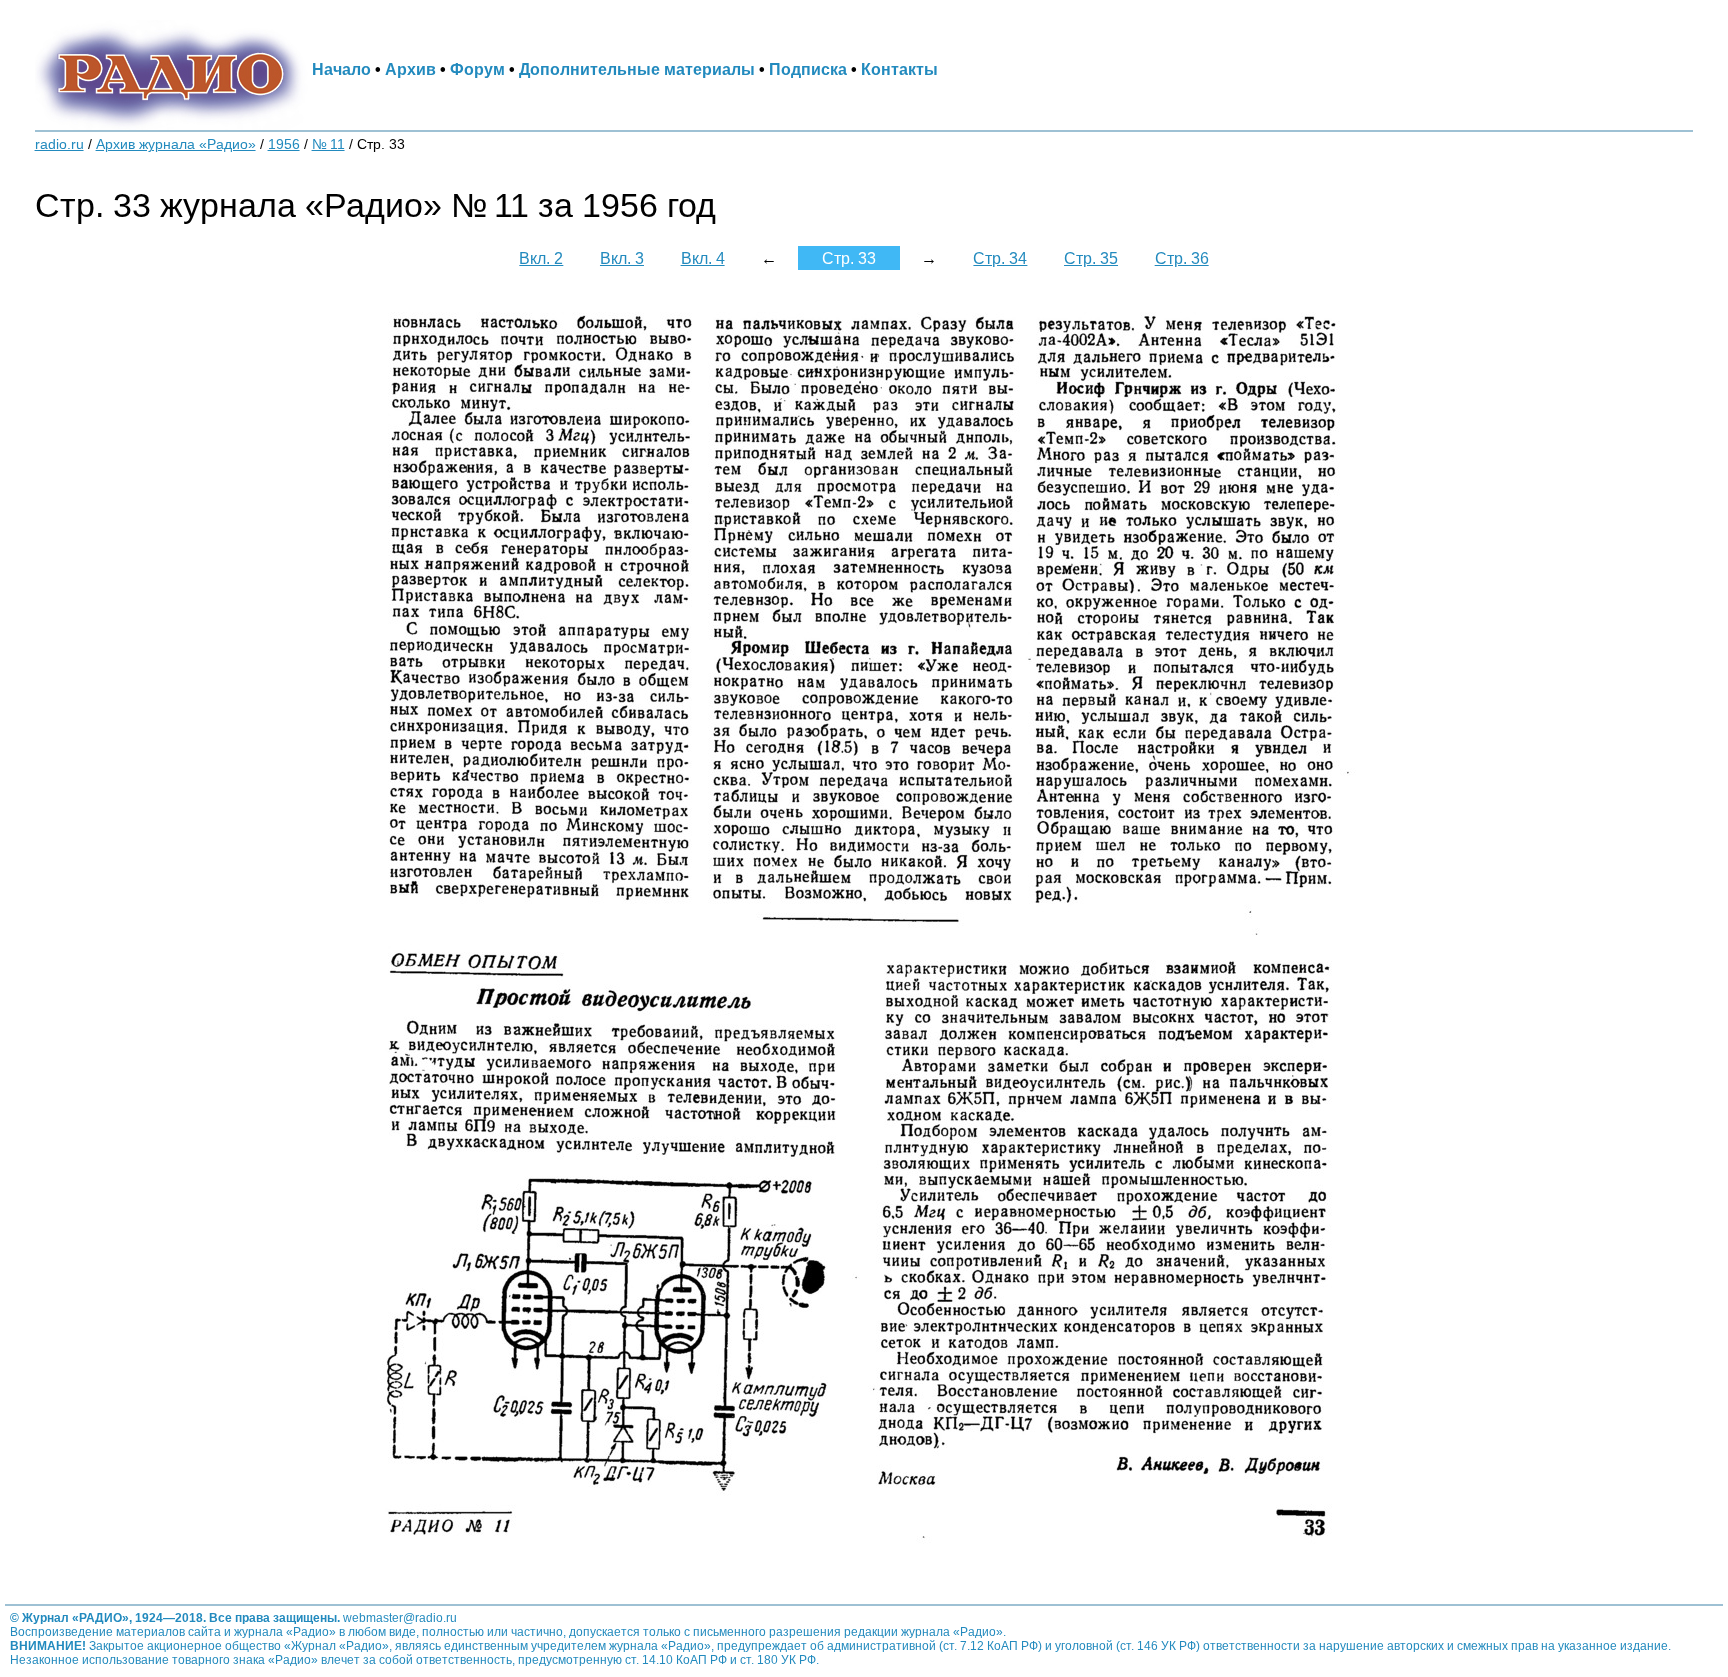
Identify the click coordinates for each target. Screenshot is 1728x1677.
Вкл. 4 (703, 258)
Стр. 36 (1182, 258)
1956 (284, 144)
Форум (477, 69)
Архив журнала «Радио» (176, 144)
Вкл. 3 (622, 258)
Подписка (808, 69)
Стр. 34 (1000, 258)
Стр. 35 (1091, 258)
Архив (410, 69)
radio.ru (59, 144)
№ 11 (328, 144)
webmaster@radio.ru (400, 1618)
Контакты (899, 69)
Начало (341, 69)
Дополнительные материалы (637, 69)
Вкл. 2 (541, 258)
